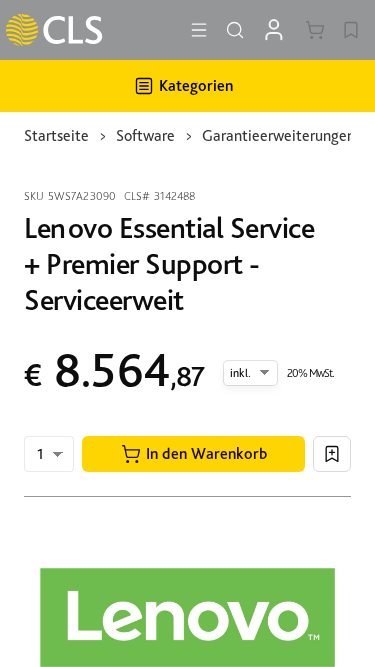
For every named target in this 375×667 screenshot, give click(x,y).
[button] (193, 454)
